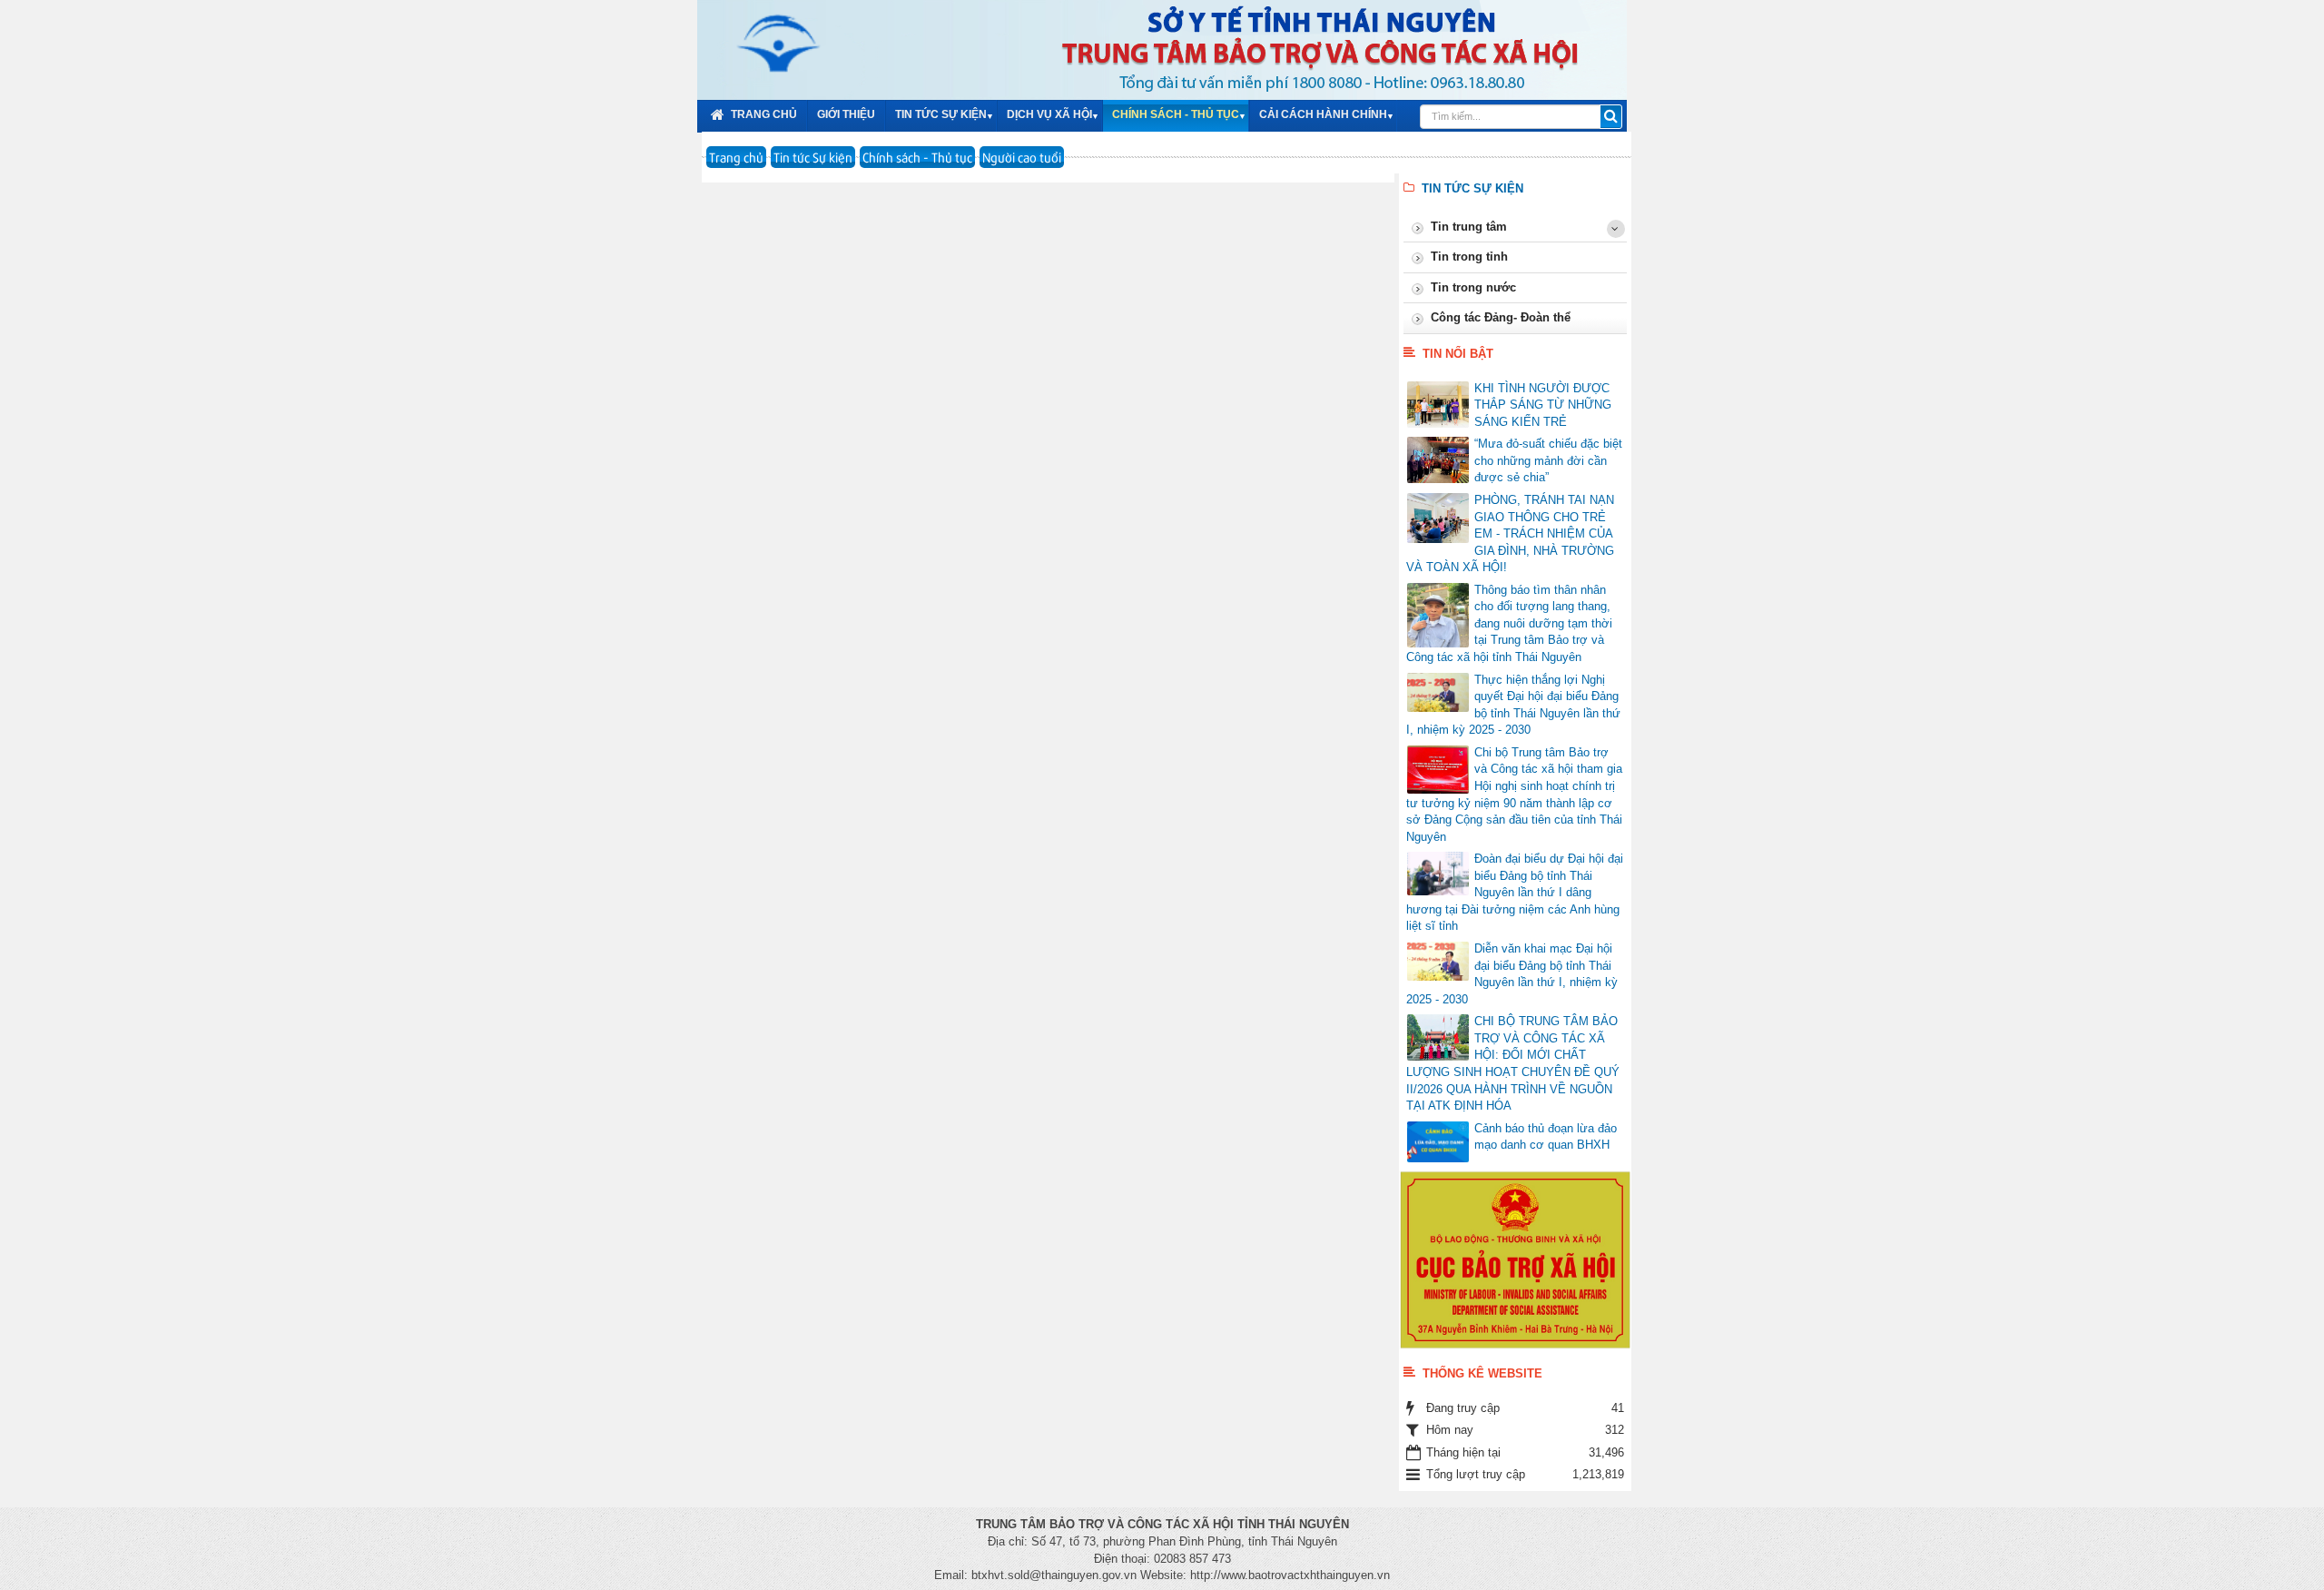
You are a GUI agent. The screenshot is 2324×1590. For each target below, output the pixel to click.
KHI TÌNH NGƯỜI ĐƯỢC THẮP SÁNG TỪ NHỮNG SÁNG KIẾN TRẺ (1543, 405)
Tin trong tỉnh (1469, 257)
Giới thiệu (846, 114)
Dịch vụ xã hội (1049, 114)
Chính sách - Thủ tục (1176, 114)
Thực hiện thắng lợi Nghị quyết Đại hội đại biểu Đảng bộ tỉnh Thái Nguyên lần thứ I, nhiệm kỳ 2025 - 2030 (1513, 705)
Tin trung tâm (1469, 227)
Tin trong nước (1473, 287)
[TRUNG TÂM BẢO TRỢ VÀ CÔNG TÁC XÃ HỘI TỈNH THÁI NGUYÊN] (764, 41)
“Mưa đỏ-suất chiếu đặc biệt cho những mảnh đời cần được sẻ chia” (1548, 460)
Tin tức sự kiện (941, 114)
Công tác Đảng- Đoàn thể (1501, 317)
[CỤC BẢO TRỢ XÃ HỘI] (1515, 1259)
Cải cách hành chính (1323, 114)
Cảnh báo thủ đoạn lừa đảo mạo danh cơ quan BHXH (1546, 1137)
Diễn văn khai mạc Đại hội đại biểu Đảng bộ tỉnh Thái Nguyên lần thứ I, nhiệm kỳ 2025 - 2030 (1512, 974)
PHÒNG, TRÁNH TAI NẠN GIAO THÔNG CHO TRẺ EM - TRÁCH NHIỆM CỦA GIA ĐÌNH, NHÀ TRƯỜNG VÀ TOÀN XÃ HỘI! (1510, 533)
